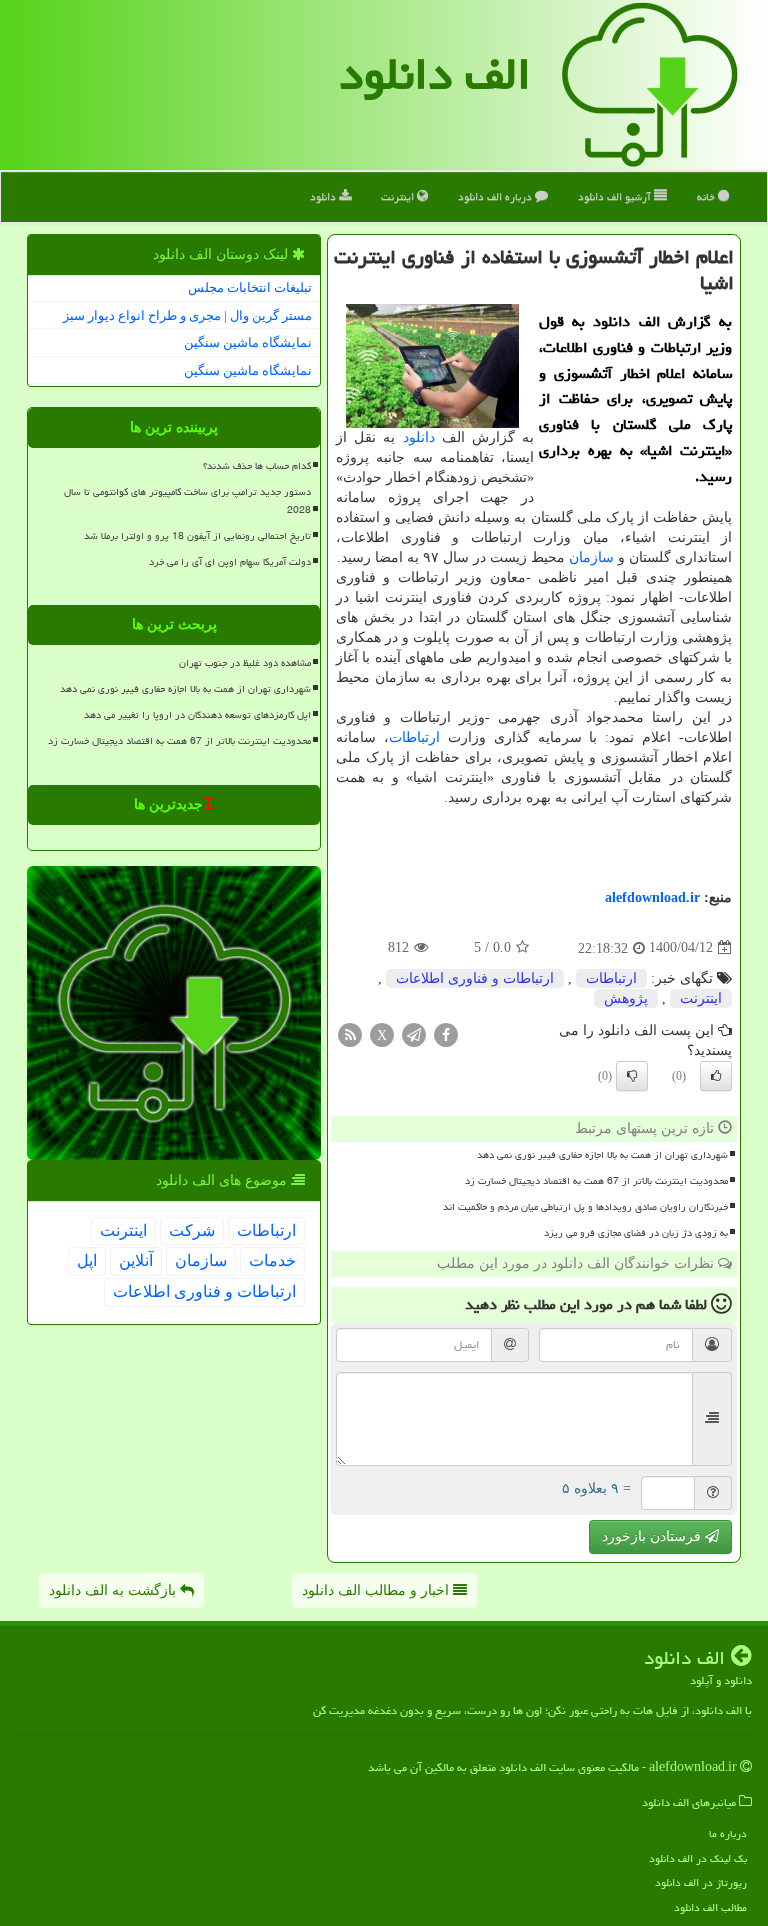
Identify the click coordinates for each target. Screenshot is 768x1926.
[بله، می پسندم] (716, 1076)
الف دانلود (435, 74)
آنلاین (136, 1260)
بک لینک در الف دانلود (698, 1858)
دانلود (324, 196)
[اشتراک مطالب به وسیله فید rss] (350, 1033)
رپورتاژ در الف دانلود (701, 1882)
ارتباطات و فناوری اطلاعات (475, 978)
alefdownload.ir (652, 897)
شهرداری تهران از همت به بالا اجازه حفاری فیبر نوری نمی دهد (602, 1155)
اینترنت (399, 196)
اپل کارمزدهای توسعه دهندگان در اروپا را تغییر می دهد (197, 715)
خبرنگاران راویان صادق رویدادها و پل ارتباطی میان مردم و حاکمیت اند (585, 1207)
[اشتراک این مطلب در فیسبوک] (446, 1033)
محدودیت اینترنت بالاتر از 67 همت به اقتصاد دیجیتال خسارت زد (596, 1181)
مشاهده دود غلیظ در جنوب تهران (245, 663)
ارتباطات (414, 737)
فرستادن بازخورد (653, 1536)
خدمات (272, 1260)
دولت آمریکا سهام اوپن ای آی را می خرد (230, 562)
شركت (192, 1230)
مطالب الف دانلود (710, 1907)
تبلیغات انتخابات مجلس (250, 287)
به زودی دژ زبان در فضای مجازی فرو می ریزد (636, 1233)
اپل (87, 1260)
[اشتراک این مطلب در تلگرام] (414, 1033)
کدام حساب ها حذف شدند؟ (257, 466)
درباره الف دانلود (496, 196)
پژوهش (626, 998)
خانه (707, 196)
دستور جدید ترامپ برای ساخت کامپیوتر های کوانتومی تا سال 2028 (187, 500)
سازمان (591, 557)
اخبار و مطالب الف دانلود (377, 1590)
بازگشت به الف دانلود (114, 1590)
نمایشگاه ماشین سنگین (248, 342)
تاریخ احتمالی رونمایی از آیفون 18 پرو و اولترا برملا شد (197, 536)
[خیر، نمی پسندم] (632, 1076)
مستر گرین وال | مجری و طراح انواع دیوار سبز (187, 315)
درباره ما (728, 1833)
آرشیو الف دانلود (616, 196)
